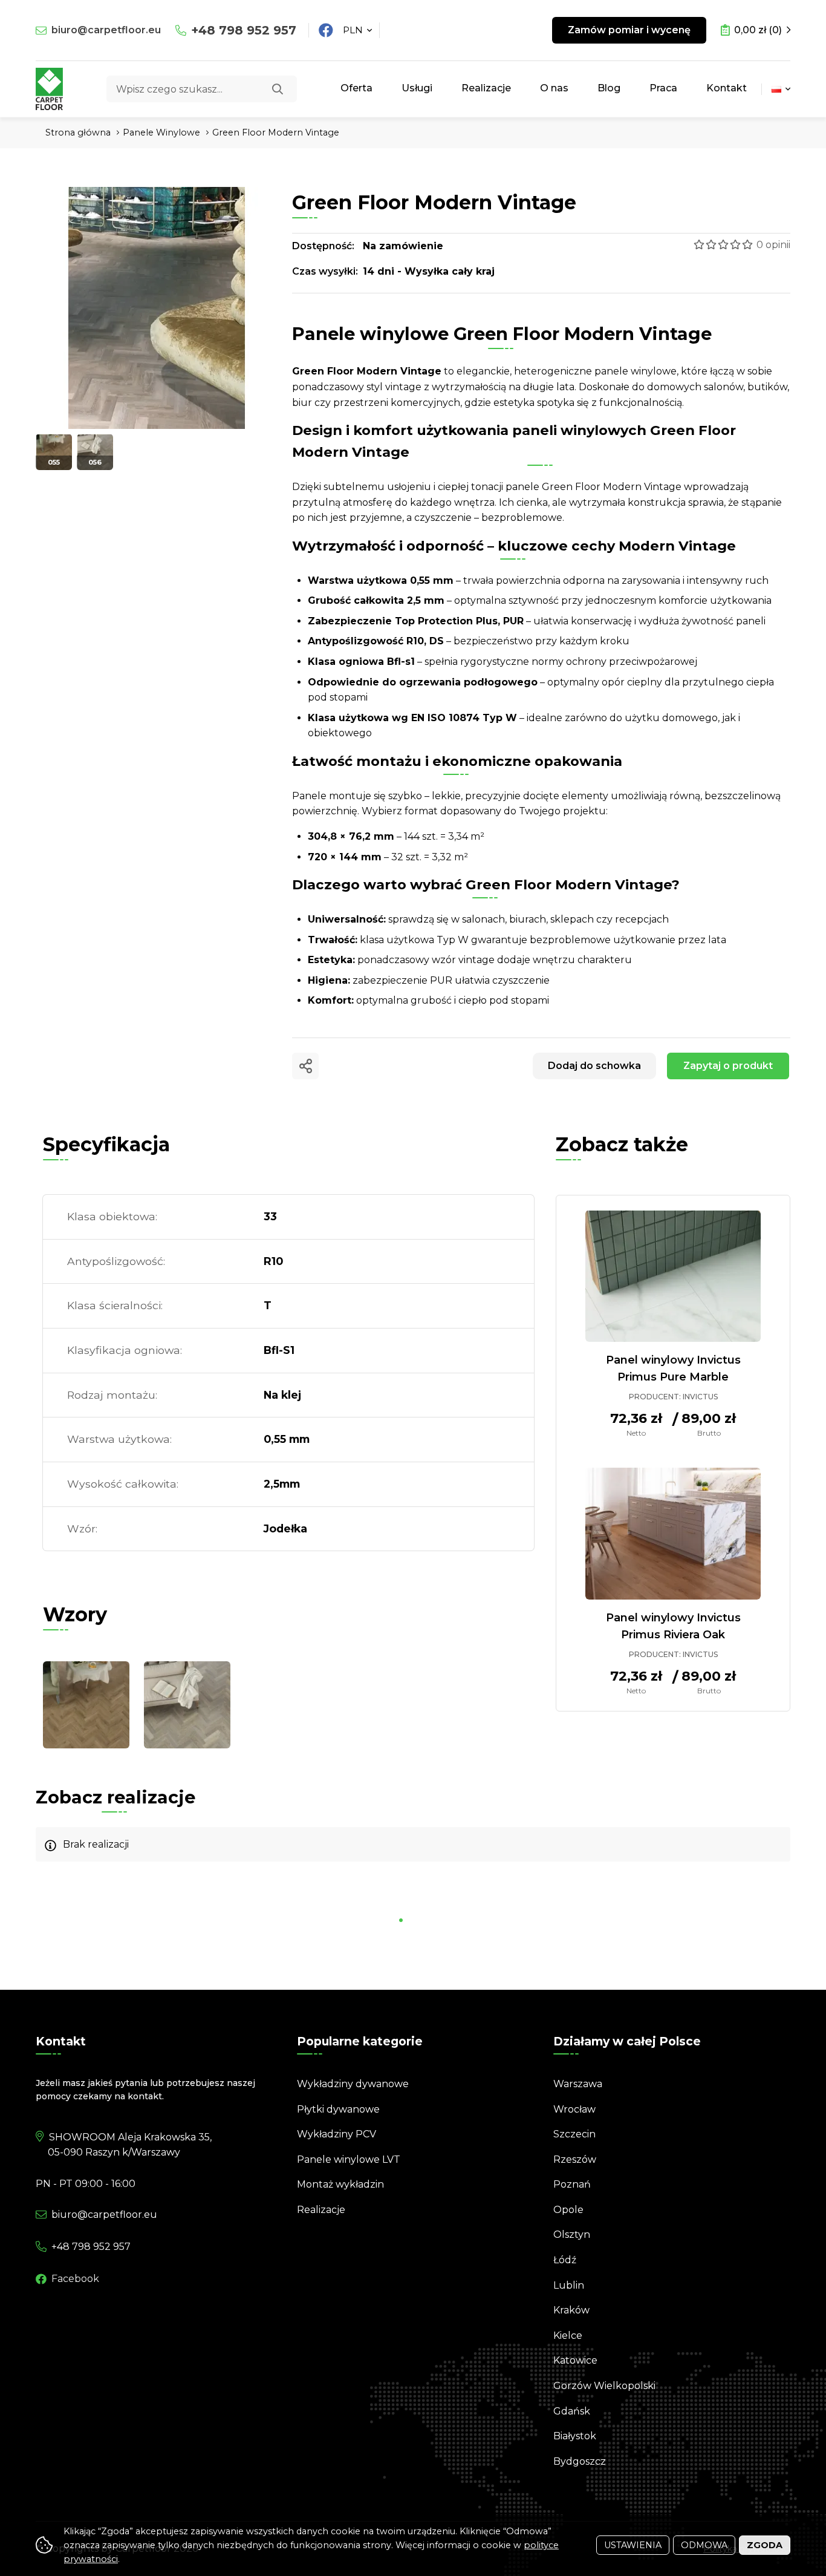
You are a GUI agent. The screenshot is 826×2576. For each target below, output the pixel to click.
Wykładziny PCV (337, 2134)
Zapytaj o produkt (728, 1066)
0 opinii (773, 245)
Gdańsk (572, 2411)
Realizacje (486, 88)
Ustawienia (633, 2545)
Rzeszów (575, 2159)
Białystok (575, 2436)
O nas (554, 88)
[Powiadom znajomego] (305, 1066)
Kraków (571, 2310)
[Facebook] (326, 30)
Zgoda (765, 2545)
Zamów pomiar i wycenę (629, 30)
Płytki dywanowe (338, 2109)
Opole (568, 2210)
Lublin (569, 2285)
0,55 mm (287, 1439)
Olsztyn (572, 2234)
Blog (609, 88)
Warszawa (578, 2084)
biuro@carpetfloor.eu (106, 30)
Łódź (565, 2260)
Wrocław (574, 2109)
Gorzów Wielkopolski (604, 2386)
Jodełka (285, 1528)
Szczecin (574, 2134)
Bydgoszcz (580, 2461)
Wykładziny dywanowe (353, 2084)
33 (270, 1216)
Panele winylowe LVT (349, 2159)
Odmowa (704, 2545)
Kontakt (727, 88)
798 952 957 (244, 30)
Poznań (572, 2184)
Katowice (575, 2360)
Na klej (282, 1395)
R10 (273, 1261)
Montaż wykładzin (340, 2184)
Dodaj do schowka (594, 1066)
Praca (663, 88)
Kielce (568, 2336)
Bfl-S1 (279, 1350)
